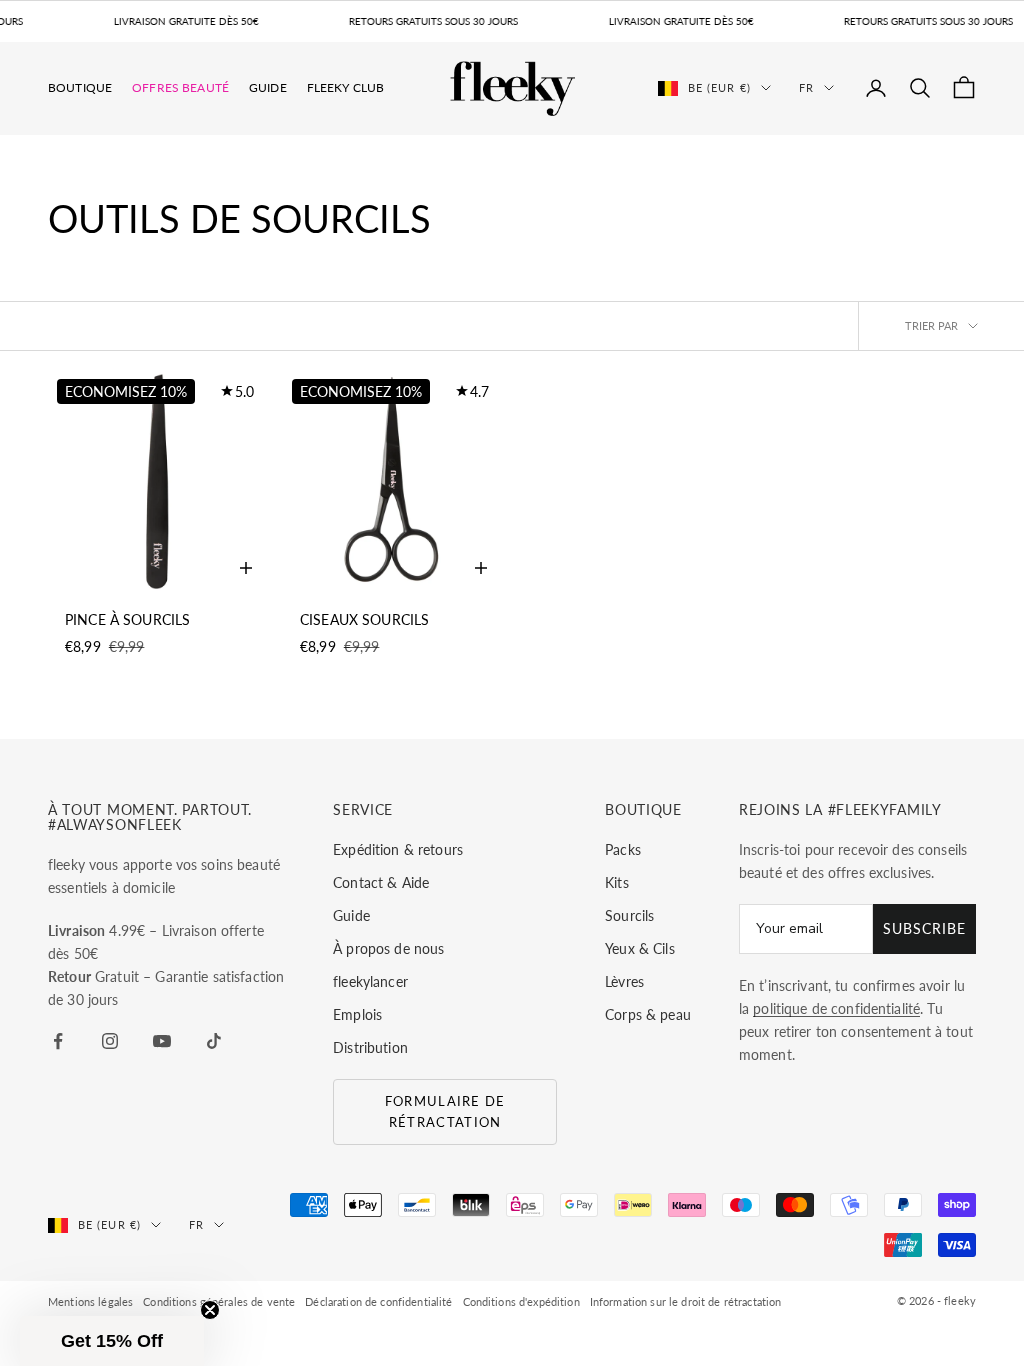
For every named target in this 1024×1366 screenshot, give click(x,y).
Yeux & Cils (640, 948)
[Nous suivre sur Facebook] (58, 1041)
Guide (268, 87)
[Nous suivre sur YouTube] (162, 1041)
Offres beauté (180, 87)
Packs (623, 849)
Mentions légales (90, 1301)
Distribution (370, 1047)
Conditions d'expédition (521, 1301)
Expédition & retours (398, 849)
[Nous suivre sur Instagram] (110, 1041)
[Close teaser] (210, 1310)
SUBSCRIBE (924, 928)
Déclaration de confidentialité (378, 1301)
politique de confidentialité (836, 1008)
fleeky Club (346, 87)
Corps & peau (648, 1014)
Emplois (357, 1014)
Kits (617, 882)
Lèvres (624, 981)
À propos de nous (388, 948)
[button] (112, 1341)
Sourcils (629, 915)
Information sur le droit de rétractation (686, 1301)
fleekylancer (370, 981)
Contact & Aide (381, 882)
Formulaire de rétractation (445, 1111)
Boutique (80, 87)
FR (806, 87)
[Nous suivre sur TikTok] (214, 1041)
